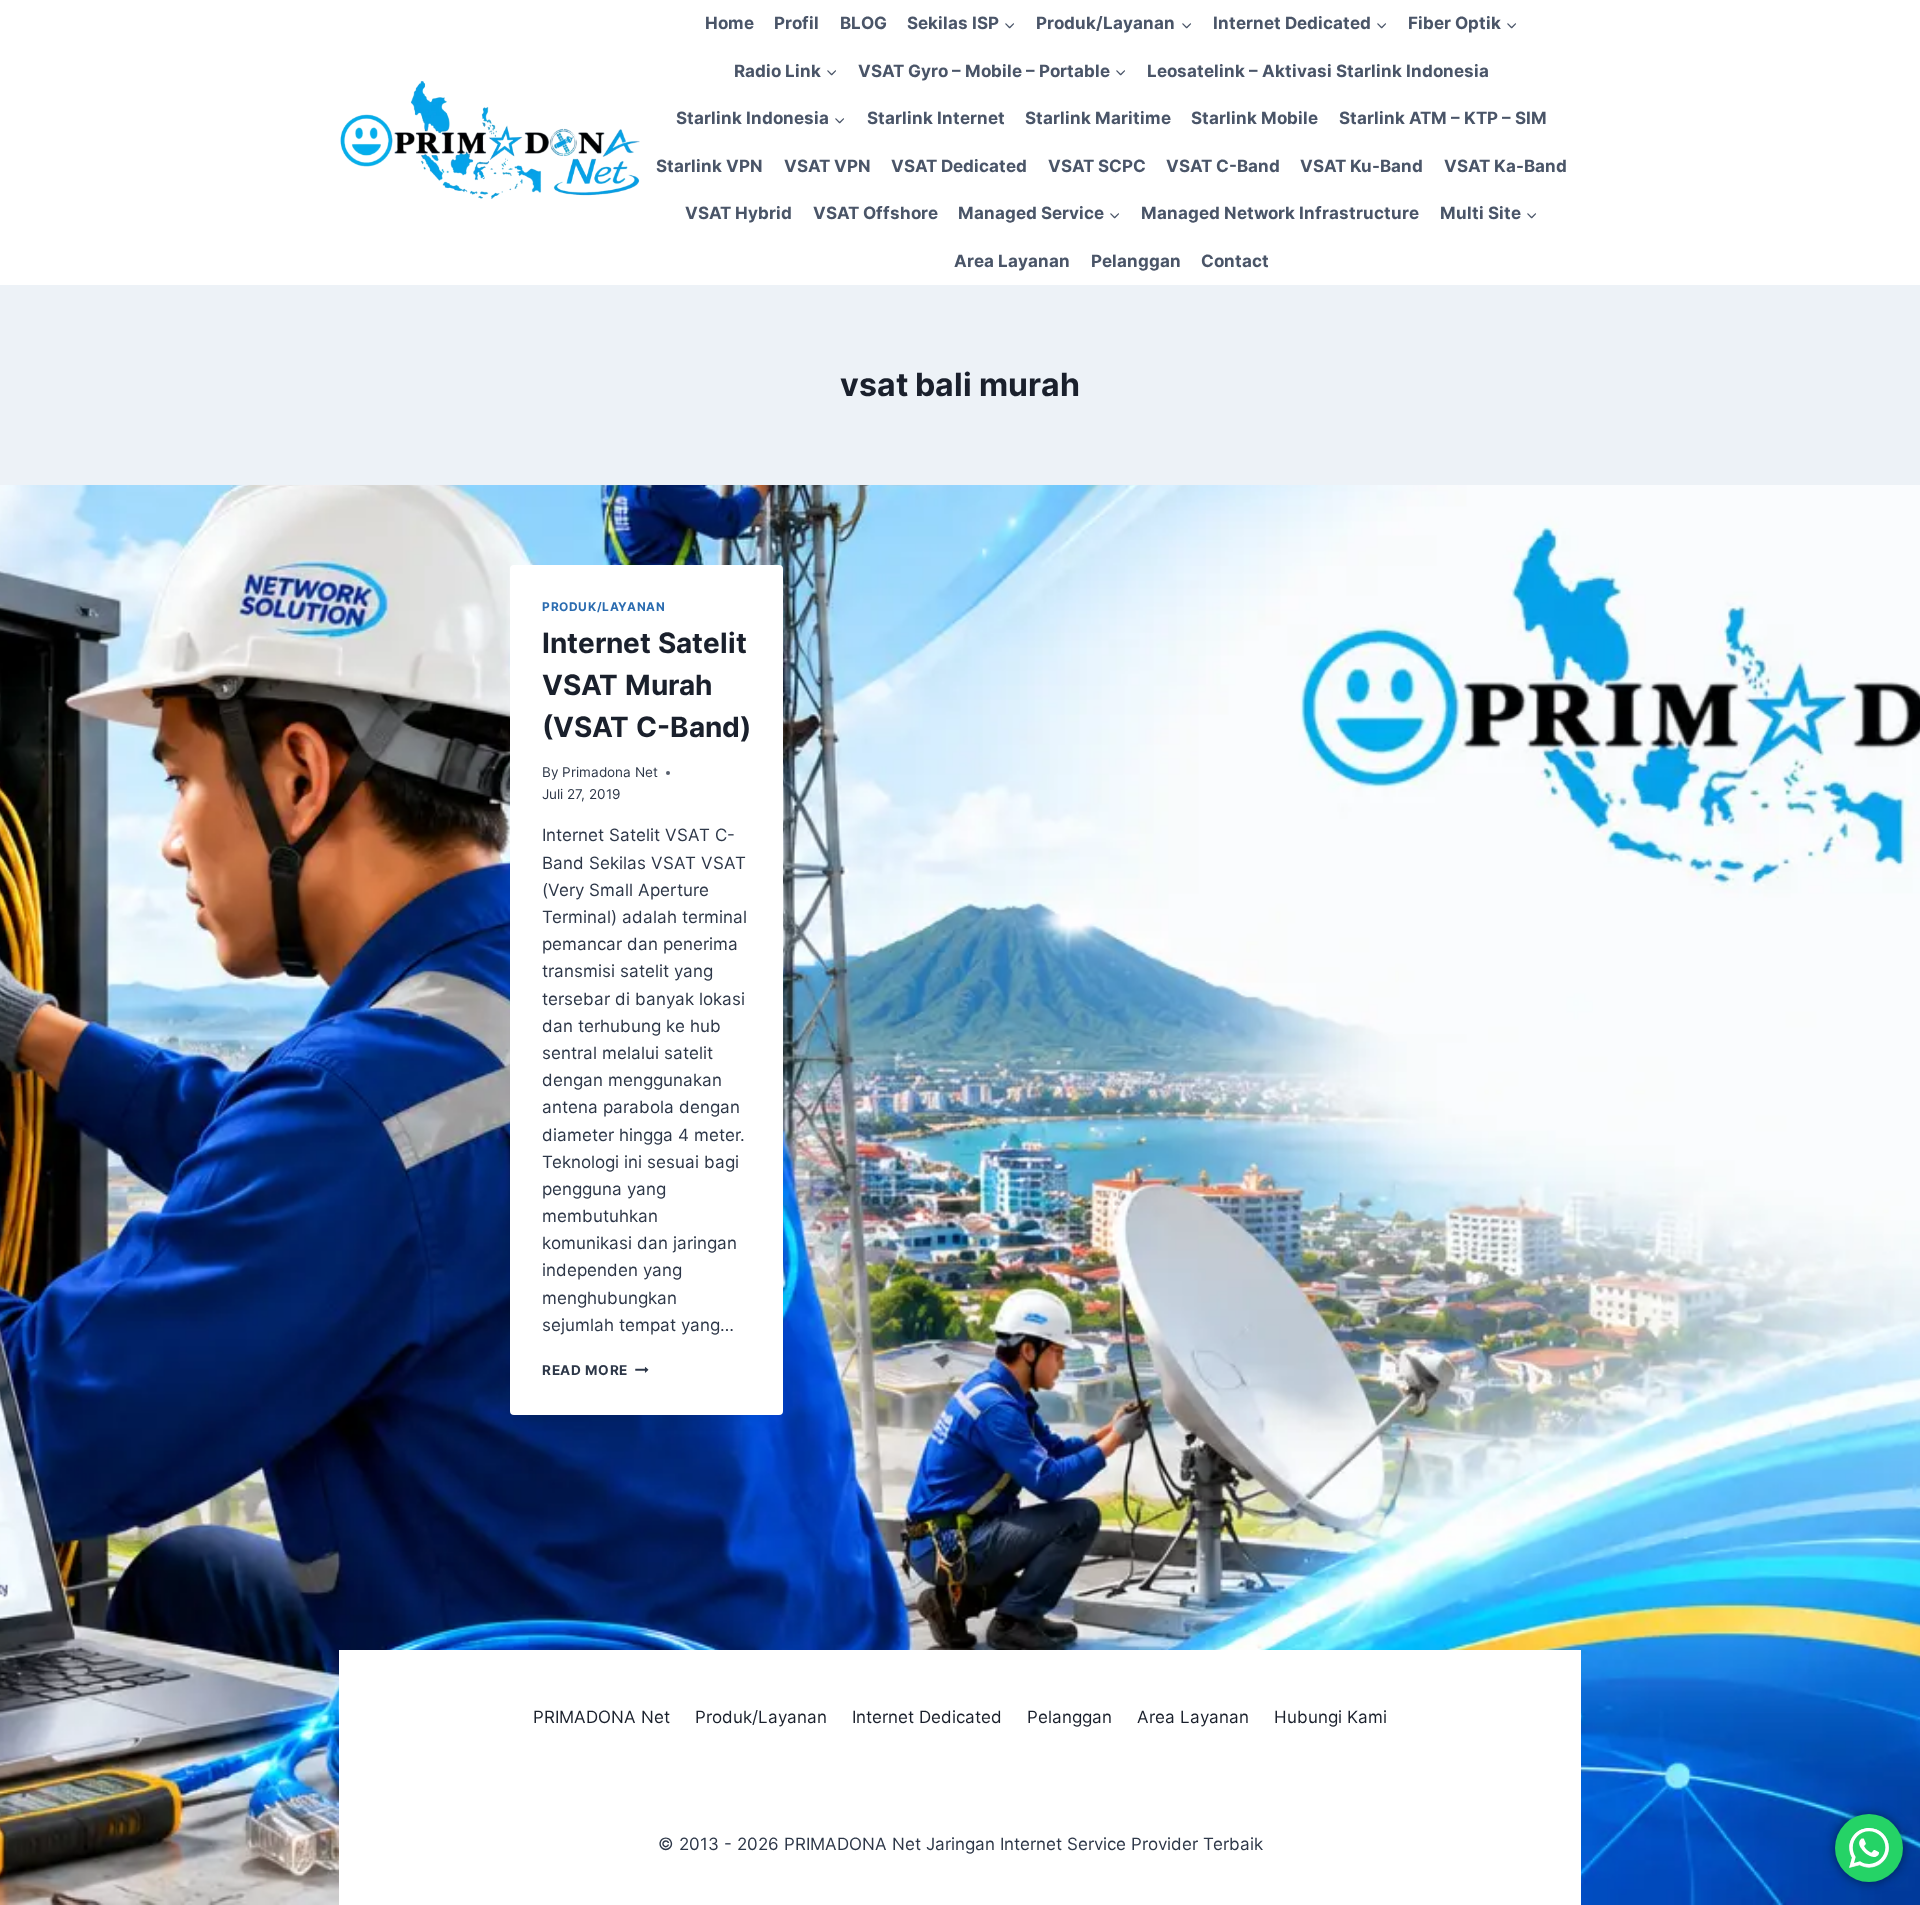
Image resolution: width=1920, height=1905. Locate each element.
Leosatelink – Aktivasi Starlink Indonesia (1318, 71)
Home (729, 23)
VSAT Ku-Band (1361, 166)
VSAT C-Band (1223, 166)
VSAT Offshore (875, 213)
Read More (595, 1370)
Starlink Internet (936, 118)
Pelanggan (1136, 261)
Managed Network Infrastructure (1280, 213)
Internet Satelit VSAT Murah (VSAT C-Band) (646, 685)
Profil (796, 23)
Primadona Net (610, 772)
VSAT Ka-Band (1505, 166)
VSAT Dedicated (959, 166)
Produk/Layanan (603, 606)
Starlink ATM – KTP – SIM (1443, 118)
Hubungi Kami (1330, 1717)
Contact (1235, 261)
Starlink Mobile (1254, 118)
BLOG (863, 23)
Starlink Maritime (1098, 118)
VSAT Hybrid (738, 213)
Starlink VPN (709, 166)
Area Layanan (1012, 261)
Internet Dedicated (927, 1717)
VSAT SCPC (1097, 166)
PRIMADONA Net (601, 1717)
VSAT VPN (827, 166)
